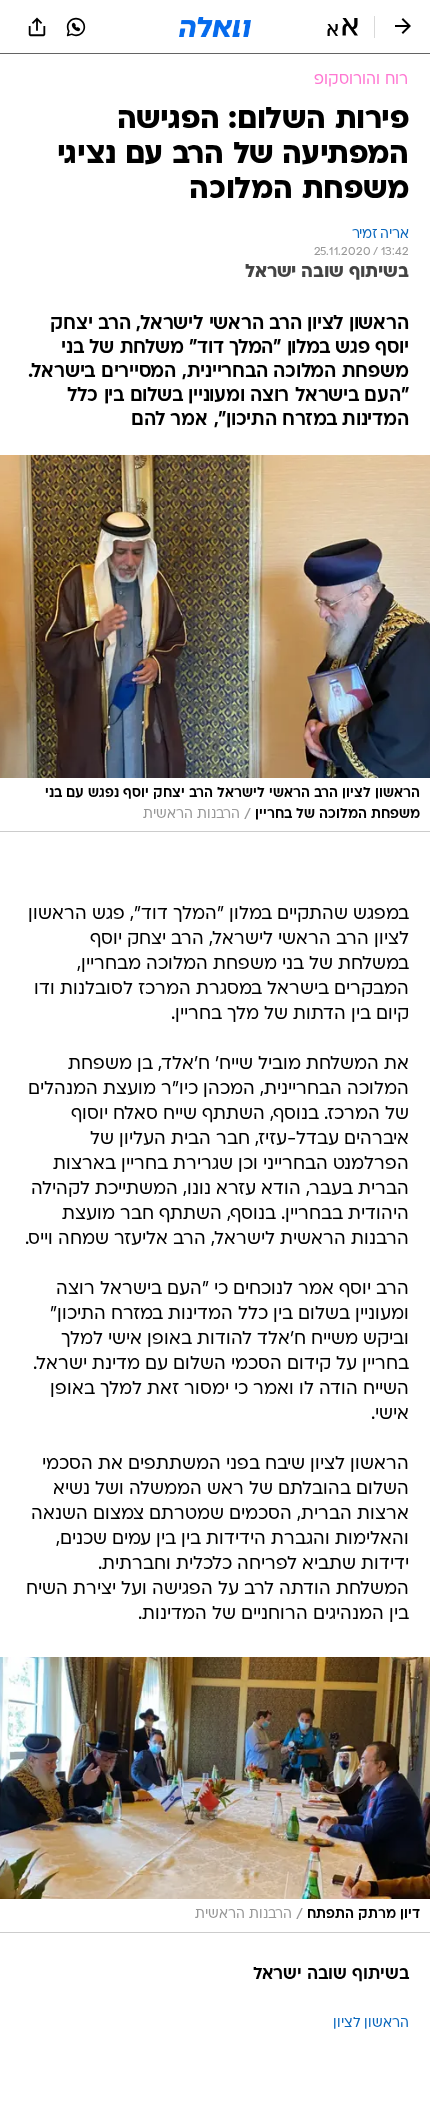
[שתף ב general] (37, 27)
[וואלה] (215, 27)
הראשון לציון (371, 2023)
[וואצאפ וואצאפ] (76, 27)
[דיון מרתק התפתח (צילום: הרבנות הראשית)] (215, 1795)
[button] (342, 27)
